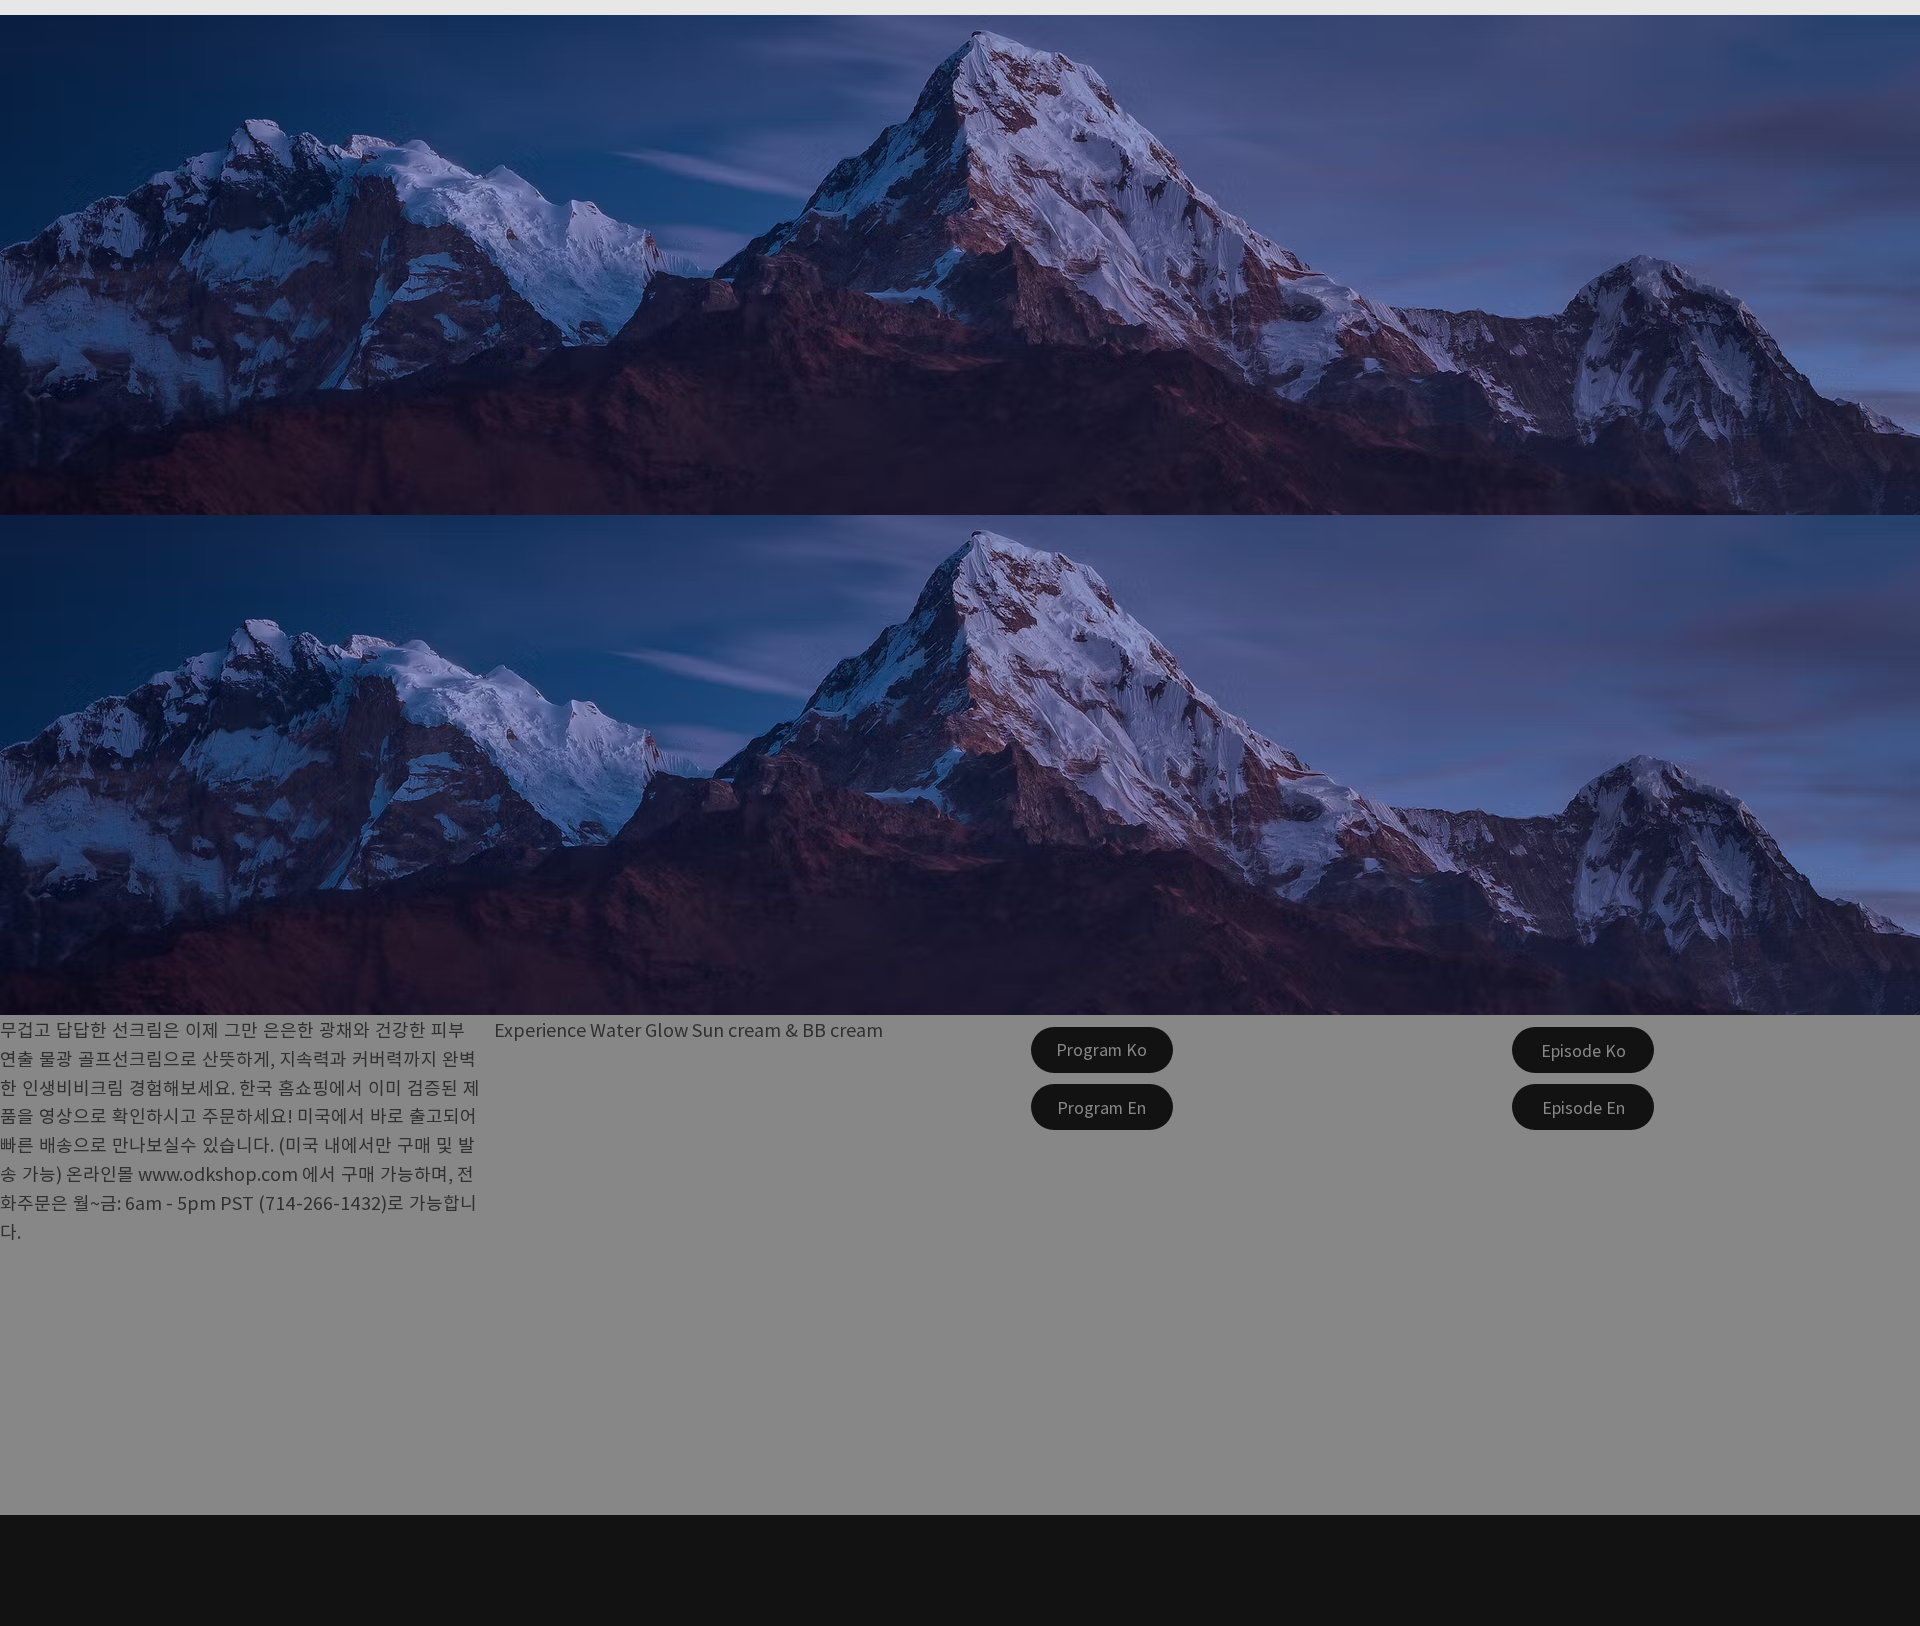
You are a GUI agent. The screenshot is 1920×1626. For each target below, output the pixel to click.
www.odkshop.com (218, 1173)
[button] (1102, 1050)
